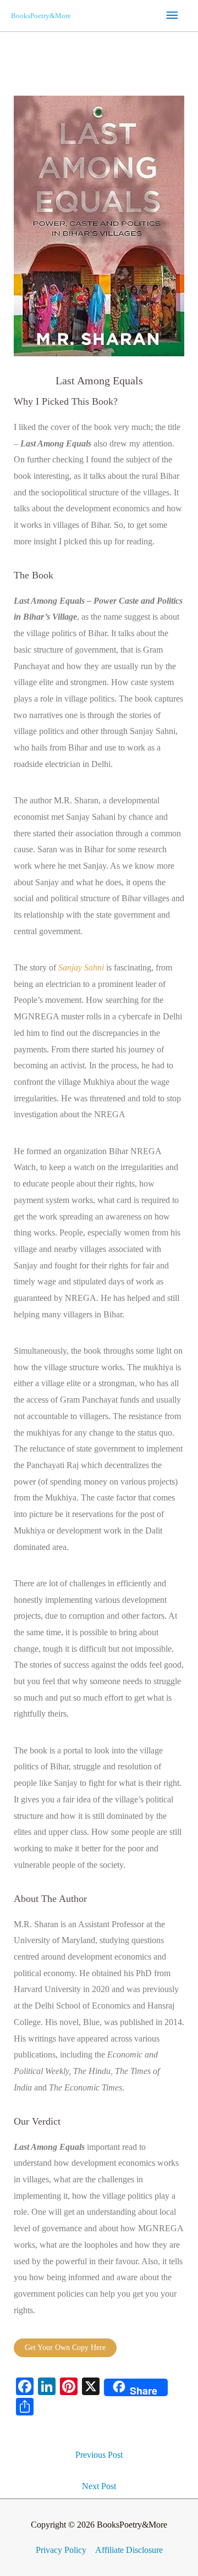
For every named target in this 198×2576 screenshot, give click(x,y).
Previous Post (99, 2455)
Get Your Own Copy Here (65, 2348)
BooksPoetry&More (41, 16)
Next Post (99, 2486)
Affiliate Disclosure (129, 2550)
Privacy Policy (61, 2550)
